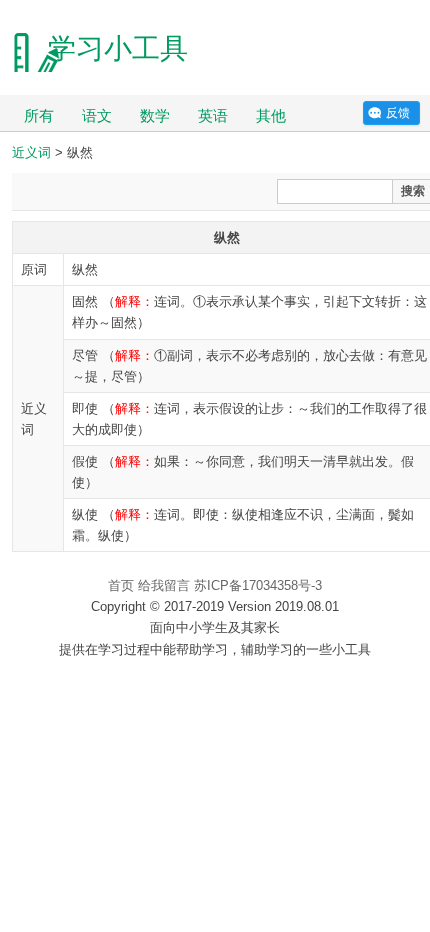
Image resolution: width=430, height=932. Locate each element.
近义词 (31, 152)
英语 (213, 115)
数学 (155, 115)
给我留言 (164, 585)
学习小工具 (118, 48)
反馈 (398, 113)
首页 (121, 585)
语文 (97, 115)
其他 (271, 115)
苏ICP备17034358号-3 (258, 585)
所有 (39, 115)
